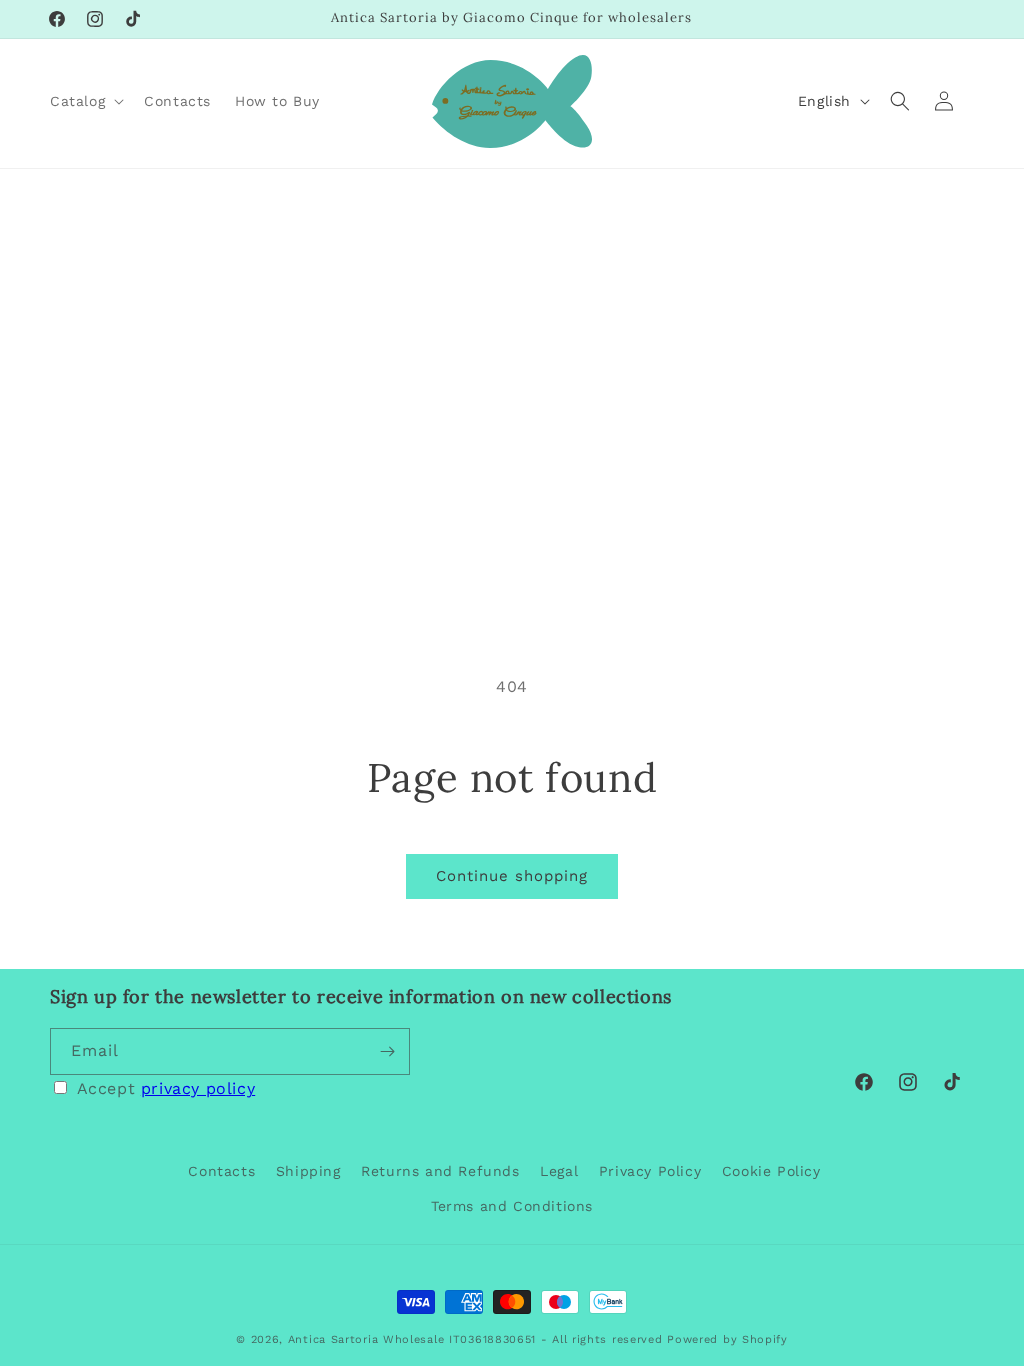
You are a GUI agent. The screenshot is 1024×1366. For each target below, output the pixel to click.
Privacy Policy (650, 1171)
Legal (559, 1171)
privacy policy (198, 1088)
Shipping (308, 1171)
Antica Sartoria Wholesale (366, 1339)
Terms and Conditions (512, 1206)
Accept (166, 1088)
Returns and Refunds (440, 1171)
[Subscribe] (387, 1051)
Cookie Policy (771, 1171)
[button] (85, 101)
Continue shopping (512, 876)
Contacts (221, 1171)
